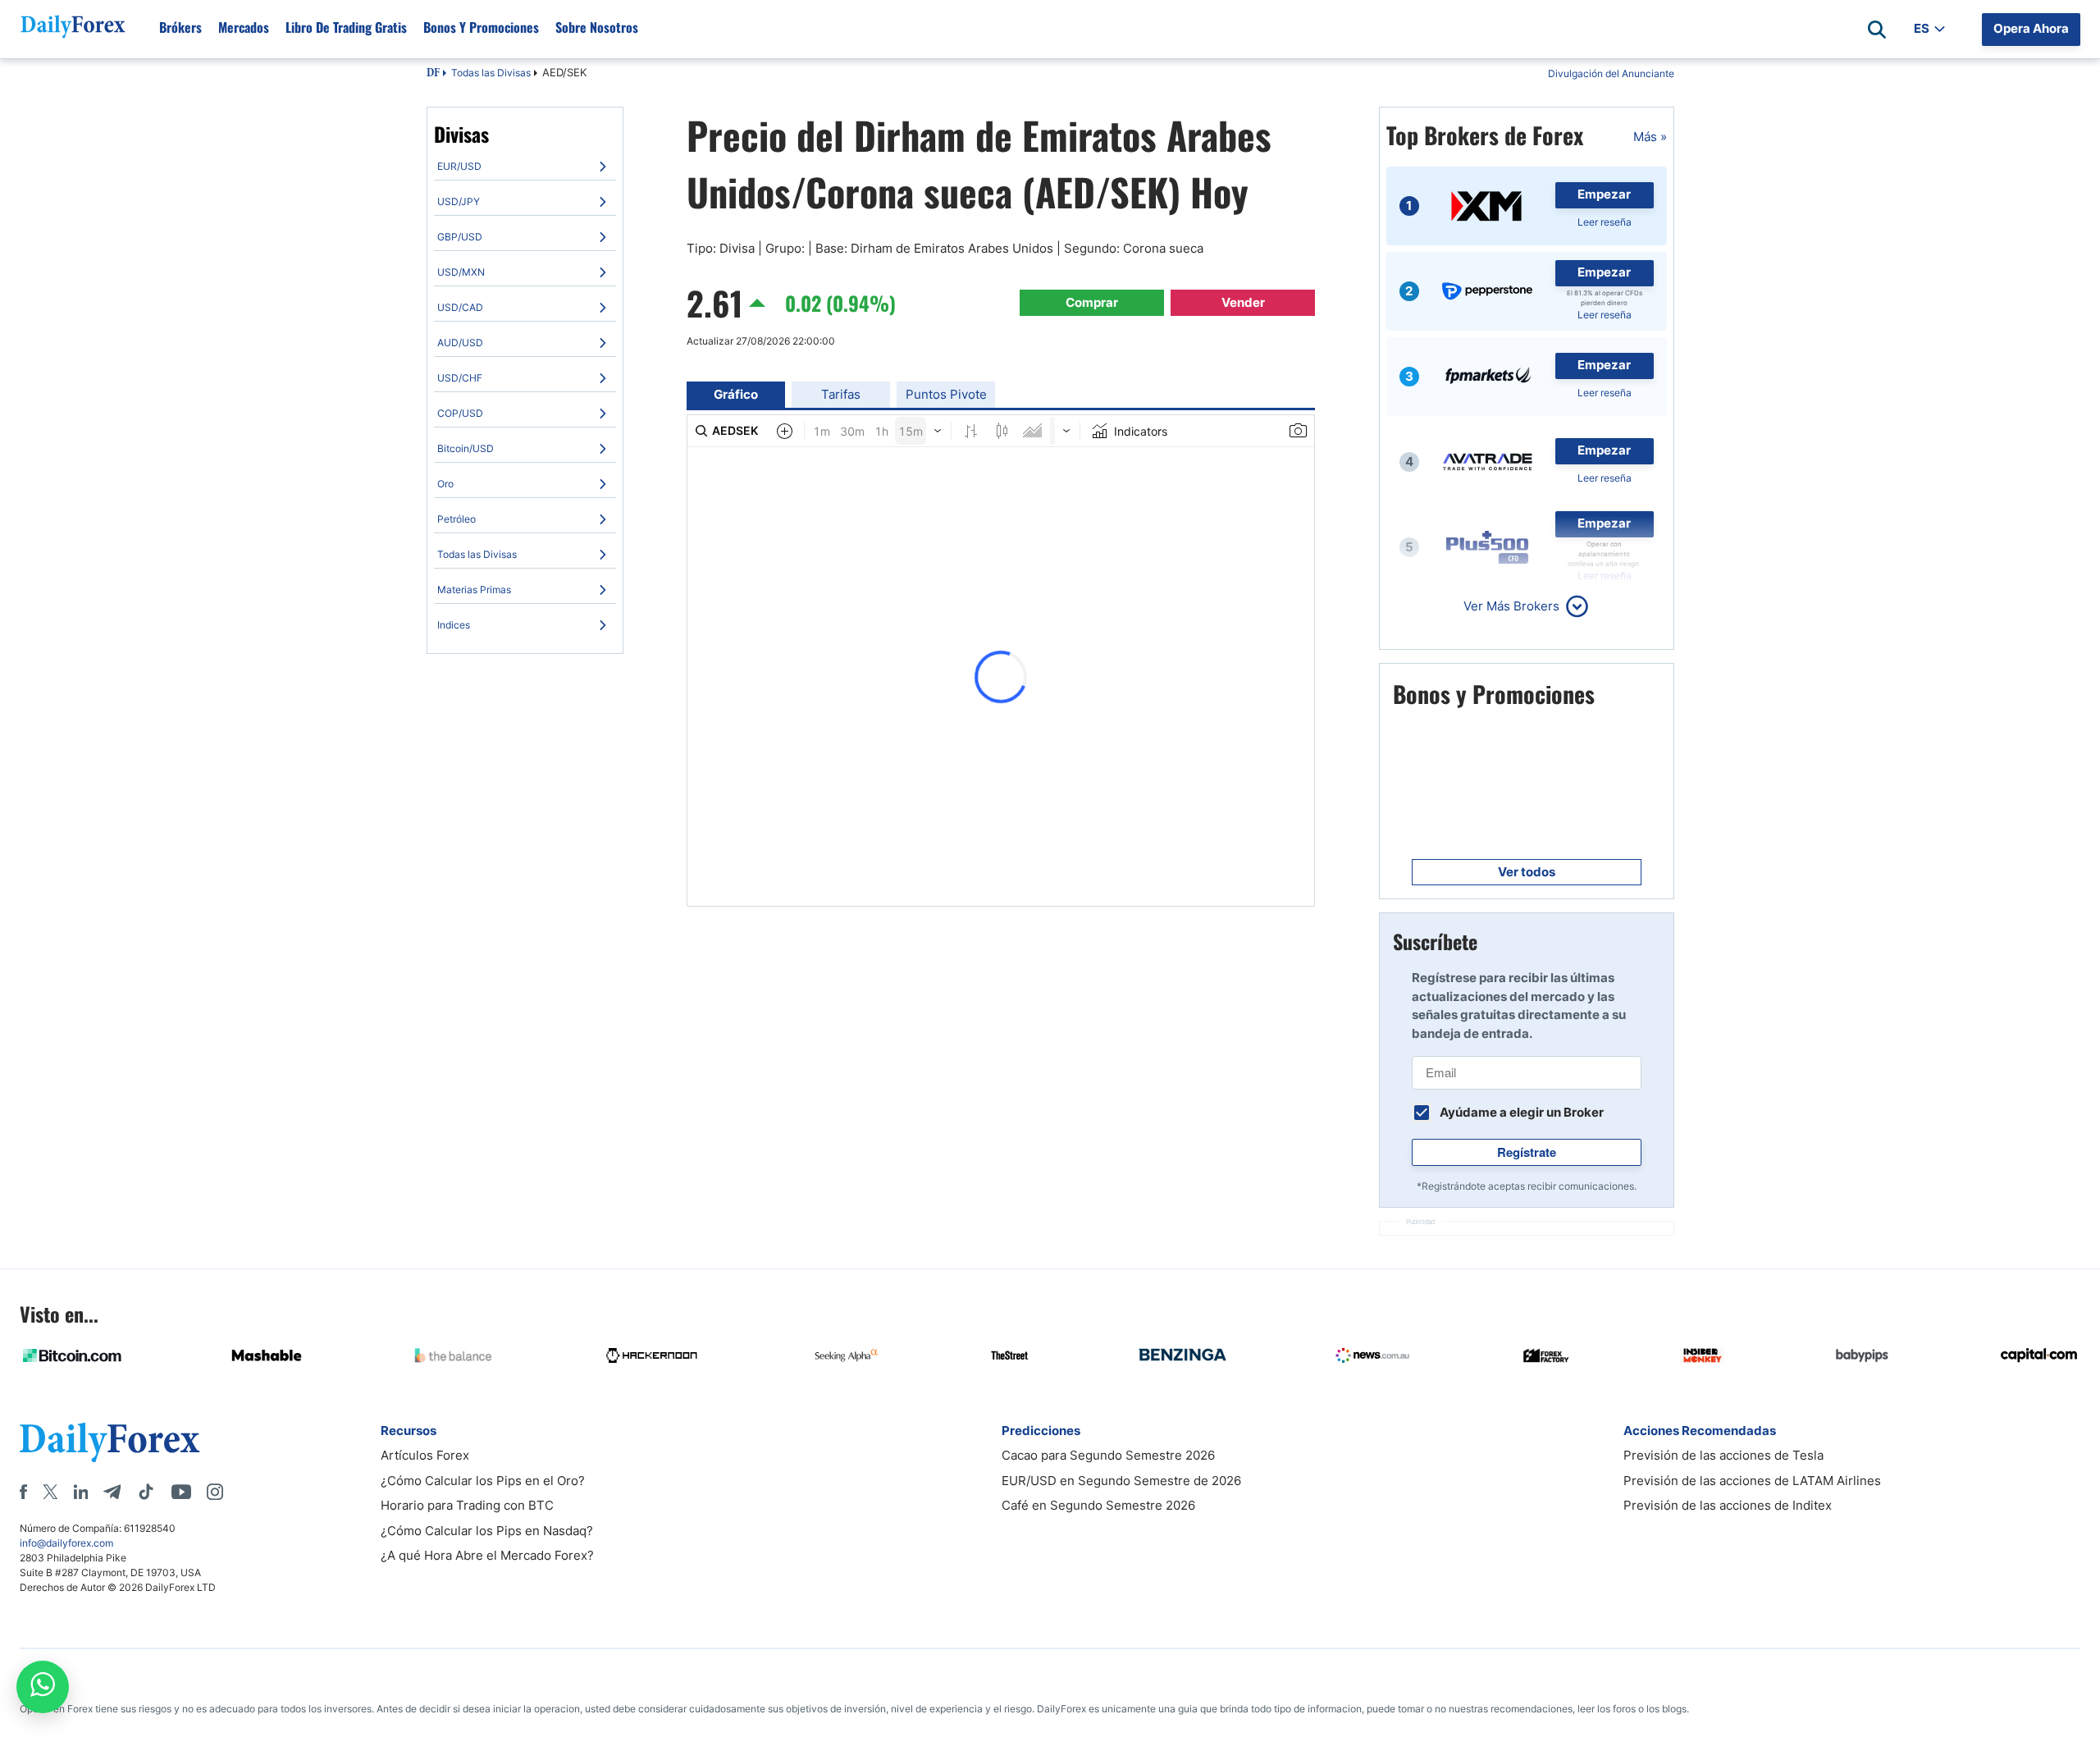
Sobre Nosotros (597, 27)
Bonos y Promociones (481, 27)
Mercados (244, 27)
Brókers (180, 27)
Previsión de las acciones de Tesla (1723, 1455)
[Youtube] (181, 1492)
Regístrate (1527, 1152)
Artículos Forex (425, 1455)
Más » (1650, 137)
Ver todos (1527, 872)
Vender (1243, 302)
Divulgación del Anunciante (1611, 73)
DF (433, 74)
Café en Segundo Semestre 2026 (1098, 1505)
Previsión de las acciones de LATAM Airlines (1752, 1481)
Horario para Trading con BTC (467, 1505)
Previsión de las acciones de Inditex (1728, 1505)
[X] (50, 1492)
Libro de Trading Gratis (346, 27)
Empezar (1604, 194)
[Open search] (1877, 30)
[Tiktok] (146, 1492)
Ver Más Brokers (1511, 606)
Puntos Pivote (946, 394)
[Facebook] (23, 1492)
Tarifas (841, 394)
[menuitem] (525, 167)
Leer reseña (1605, 222)
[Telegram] (112, 1492)
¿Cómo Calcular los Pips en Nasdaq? (487, 1531)
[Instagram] (215, 1492)
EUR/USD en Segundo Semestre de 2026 (1121, 1481)
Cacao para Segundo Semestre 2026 (1108, 1455)
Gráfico (736, 394)
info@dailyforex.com (66, 1543)
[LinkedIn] (80, 1492)
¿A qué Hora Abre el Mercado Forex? (487, 1555)
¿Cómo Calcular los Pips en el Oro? (483, 1481)
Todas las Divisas (491, 73)
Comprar (1092, 302)
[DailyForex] (110, 1442)
